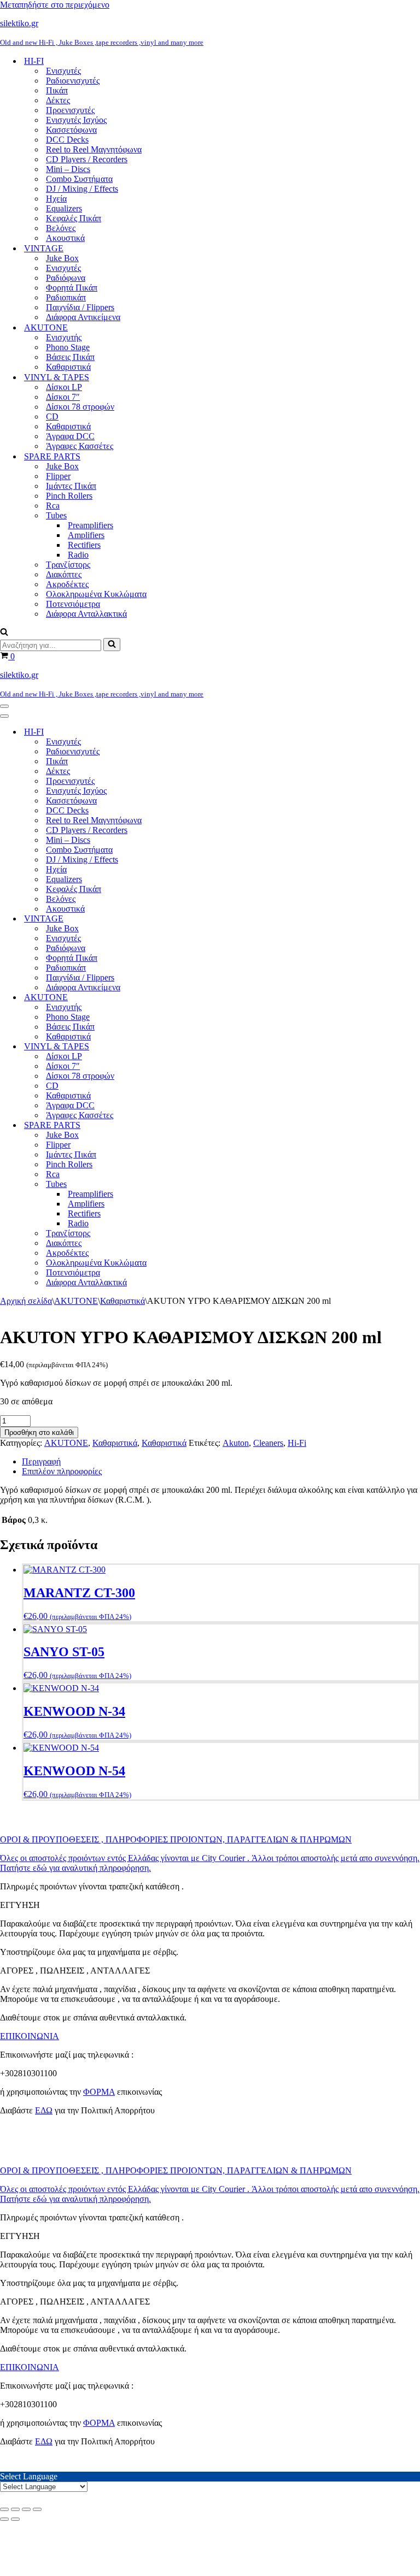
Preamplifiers (91, 525)
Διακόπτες (64, 574)
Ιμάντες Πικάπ (71, 486)
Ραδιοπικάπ (66, 297)
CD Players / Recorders (87, 159)
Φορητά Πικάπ (72, 288)
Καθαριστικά (68, 367)
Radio (78, 555)
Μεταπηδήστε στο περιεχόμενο (55, 5)
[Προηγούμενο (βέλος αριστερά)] (4, 2519)
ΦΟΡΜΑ (99, 2092)
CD (52, 416)
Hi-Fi (297, 1443)
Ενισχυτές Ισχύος (76, 120)
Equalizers (64, 208)
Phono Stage (68, 347)
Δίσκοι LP (64, 387)
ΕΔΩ (44, 2110)
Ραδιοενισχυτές (73, 81)
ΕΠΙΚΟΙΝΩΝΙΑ (30, 2036)
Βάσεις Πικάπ (70, 357)
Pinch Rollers (69, 496)
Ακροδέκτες (67, 584)
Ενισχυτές (63, 71)
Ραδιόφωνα (66, 278)
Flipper (58, 476)
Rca (53, 506)
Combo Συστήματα (79, 179)
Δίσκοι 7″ (63, 397)
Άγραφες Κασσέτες (80, 446)
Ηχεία (56, 199)
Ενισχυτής (64, 337)
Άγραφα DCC (70, 436)
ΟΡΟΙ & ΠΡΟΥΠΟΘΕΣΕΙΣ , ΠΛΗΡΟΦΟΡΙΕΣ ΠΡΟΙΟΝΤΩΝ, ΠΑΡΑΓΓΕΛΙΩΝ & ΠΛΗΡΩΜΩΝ (176, 1839)
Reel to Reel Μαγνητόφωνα (94, 149)
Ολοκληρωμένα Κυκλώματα (96, 594)
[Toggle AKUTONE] (191, 998)
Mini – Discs (68, 169)
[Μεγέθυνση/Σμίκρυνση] (4, 2509)
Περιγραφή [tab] (41, 1461)
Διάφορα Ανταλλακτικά (86, 614)
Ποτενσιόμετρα (73, 604)
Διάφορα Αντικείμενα (83, 317)
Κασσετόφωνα (71, 130)
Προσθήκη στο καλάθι (39, 1432)
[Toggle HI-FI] (191, 732)
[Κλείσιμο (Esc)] (37, 2509)
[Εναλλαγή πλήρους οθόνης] (15, 2509)
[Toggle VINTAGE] (191, 919)
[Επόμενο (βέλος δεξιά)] (15, 2519)
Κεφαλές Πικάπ (74, 218)
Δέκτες (58, 100)
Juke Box (62, 258)
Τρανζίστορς (68, 565)
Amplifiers (86, 535)
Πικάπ (57, 90)
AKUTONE (76, 1301)
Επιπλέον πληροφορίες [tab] (62, 1471)
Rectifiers (84, 545)
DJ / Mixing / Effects (82, 189)
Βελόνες (61, 228)
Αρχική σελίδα (26, 1301)
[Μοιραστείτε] (26, 2509)
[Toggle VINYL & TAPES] (191, 1047)
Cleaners (268, 1443)
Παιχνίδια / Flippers (80, 307)
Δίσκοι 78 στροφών (80, 407)
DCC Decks (67, 140)
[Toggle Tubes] (191, 1184)
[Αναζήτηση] (4, 633)
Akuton (236, 1443)
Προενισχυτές (70, 110)
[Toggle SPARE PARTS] (191, 1125)
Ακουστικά (65, 238)
